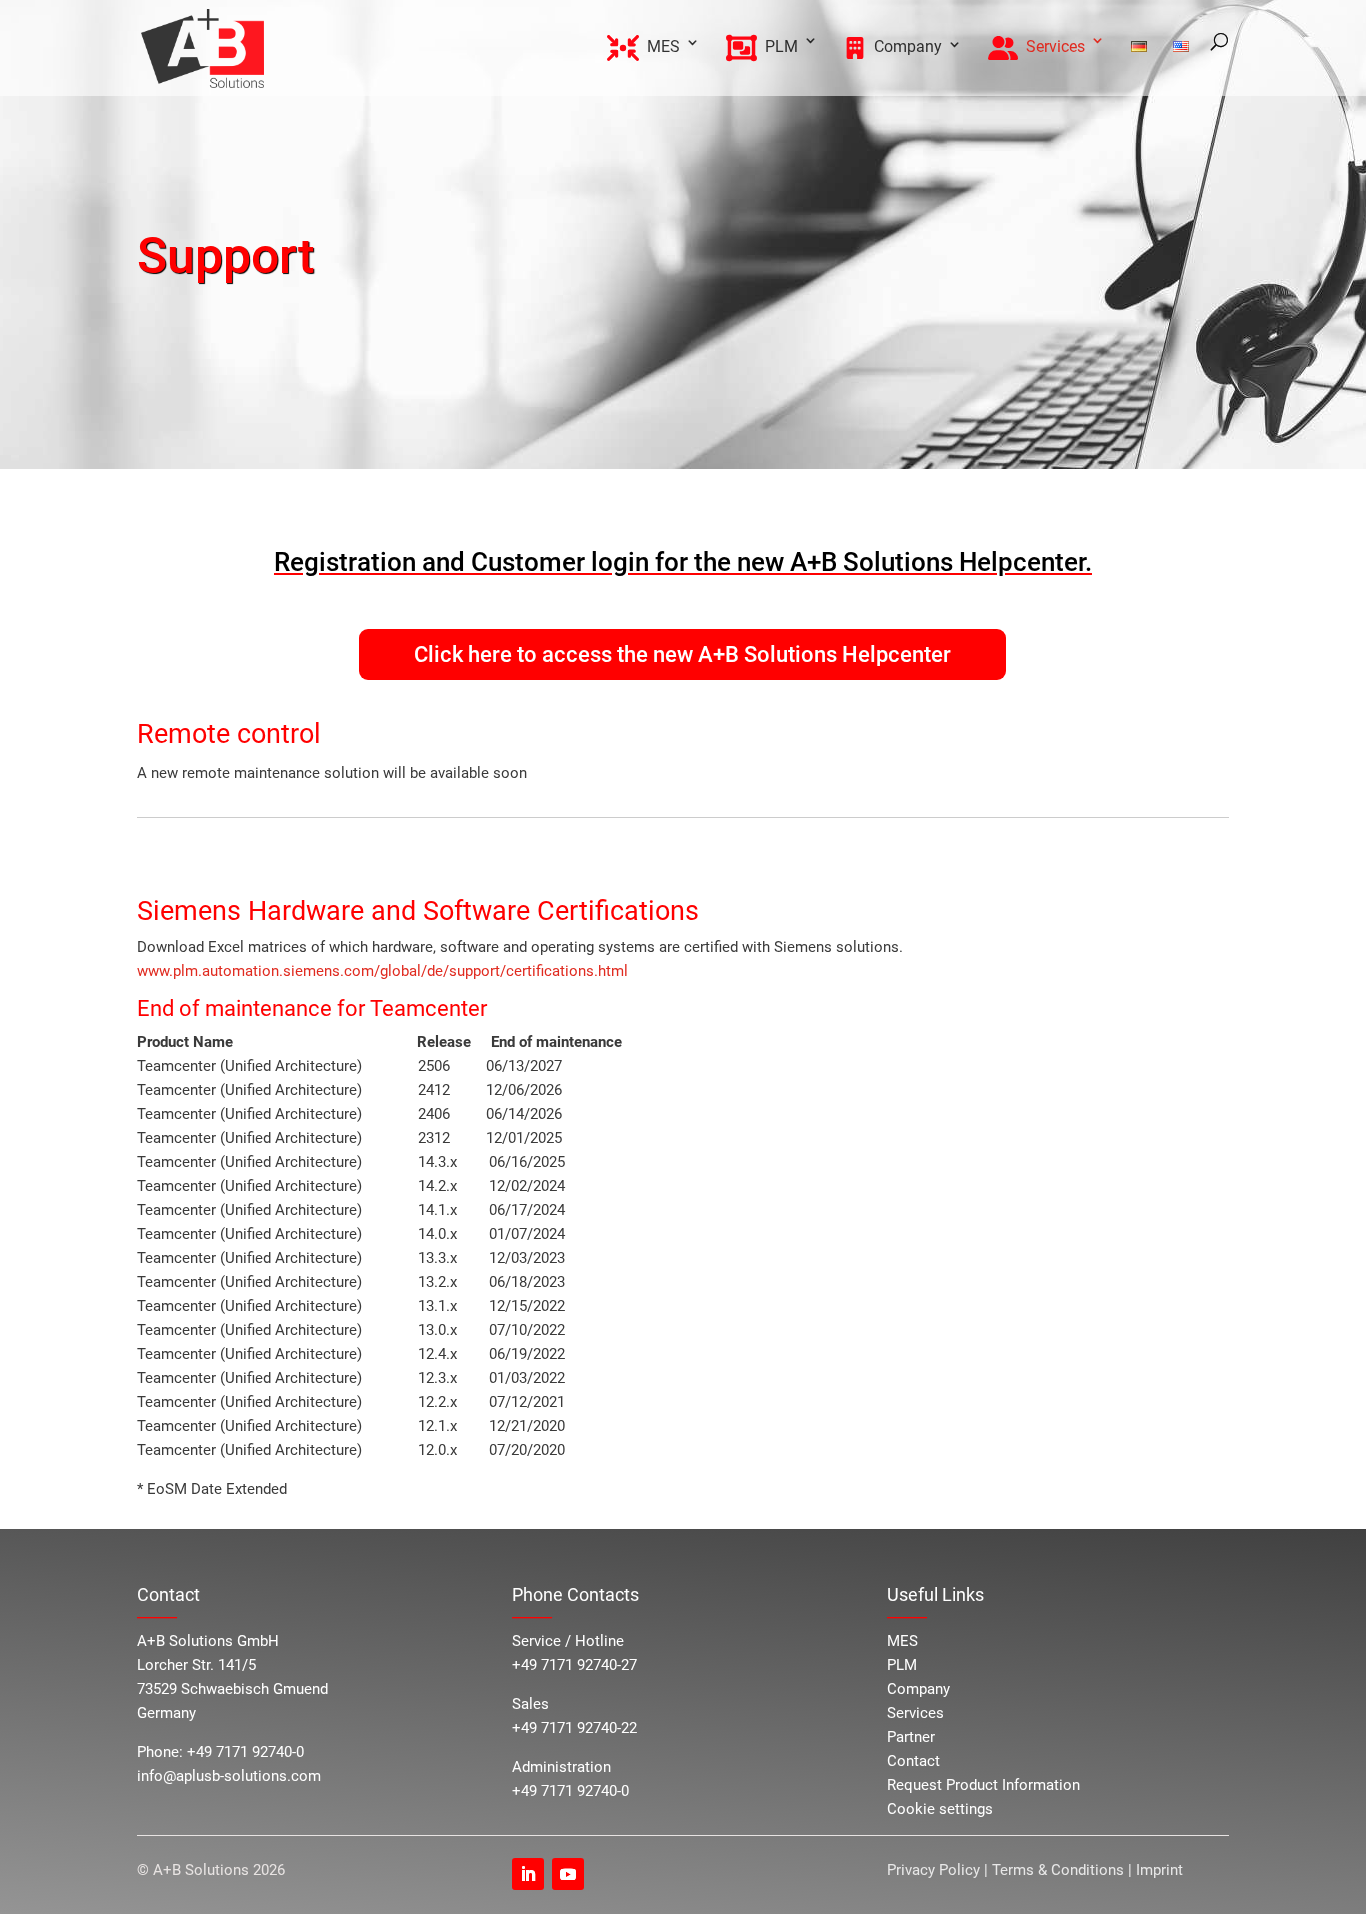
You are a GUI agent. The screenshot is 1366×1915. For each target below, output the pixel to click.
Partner (911, 1737)
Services (915, 1713)
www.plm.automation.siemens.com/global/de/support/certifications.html (382, 971)
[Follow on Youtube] (568, 1874)
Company (918, 1689)
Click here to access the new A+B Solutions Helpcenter (682, 654)
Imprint (1159, 1870)
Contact (913, 1761)
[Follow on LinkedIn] (528, 1874)
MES (902, 1641)
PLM (902, 1665)
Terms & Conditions (1058, 1870)
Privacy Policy (935, 1870)
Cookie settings (940, 1809)
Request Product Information (983, 1785)
